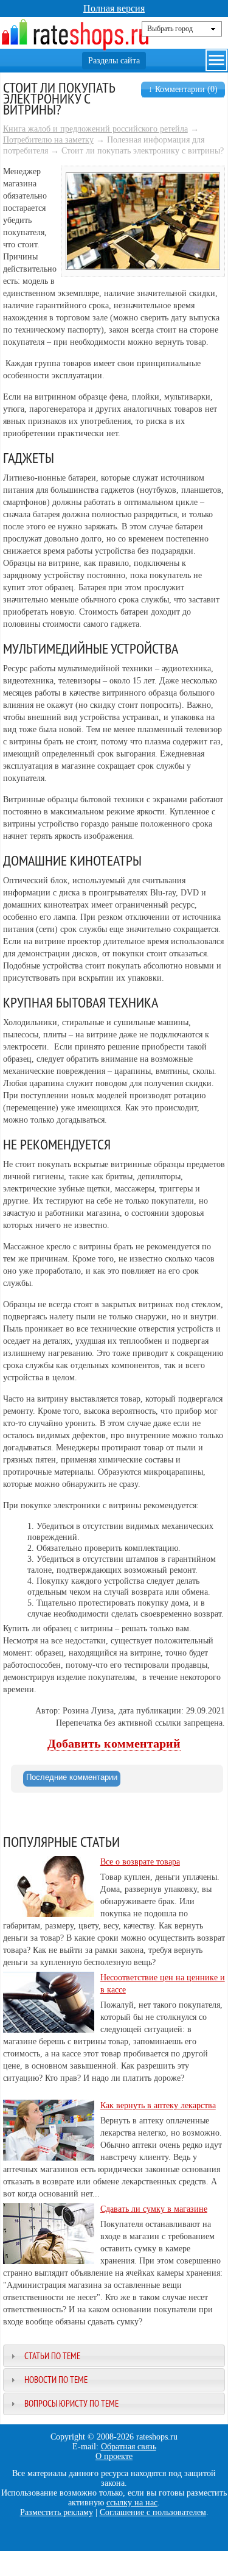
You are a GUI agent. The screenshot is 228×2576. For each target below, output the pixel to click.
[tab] (72, 1779)
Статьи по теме (52, 2356)
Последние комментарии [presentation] (72, 1777)
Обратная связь (129, 2447)
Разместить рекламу (57, 2512)
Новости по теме (56, 2380)
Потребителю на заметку (48, 140)
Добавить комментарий (114, 1744)
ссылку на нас (132, 2503)
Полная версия (114, 8)
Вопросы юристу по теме (71, 2403)
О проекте (114, 2456)
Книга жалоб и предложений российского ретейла (95, 129)
